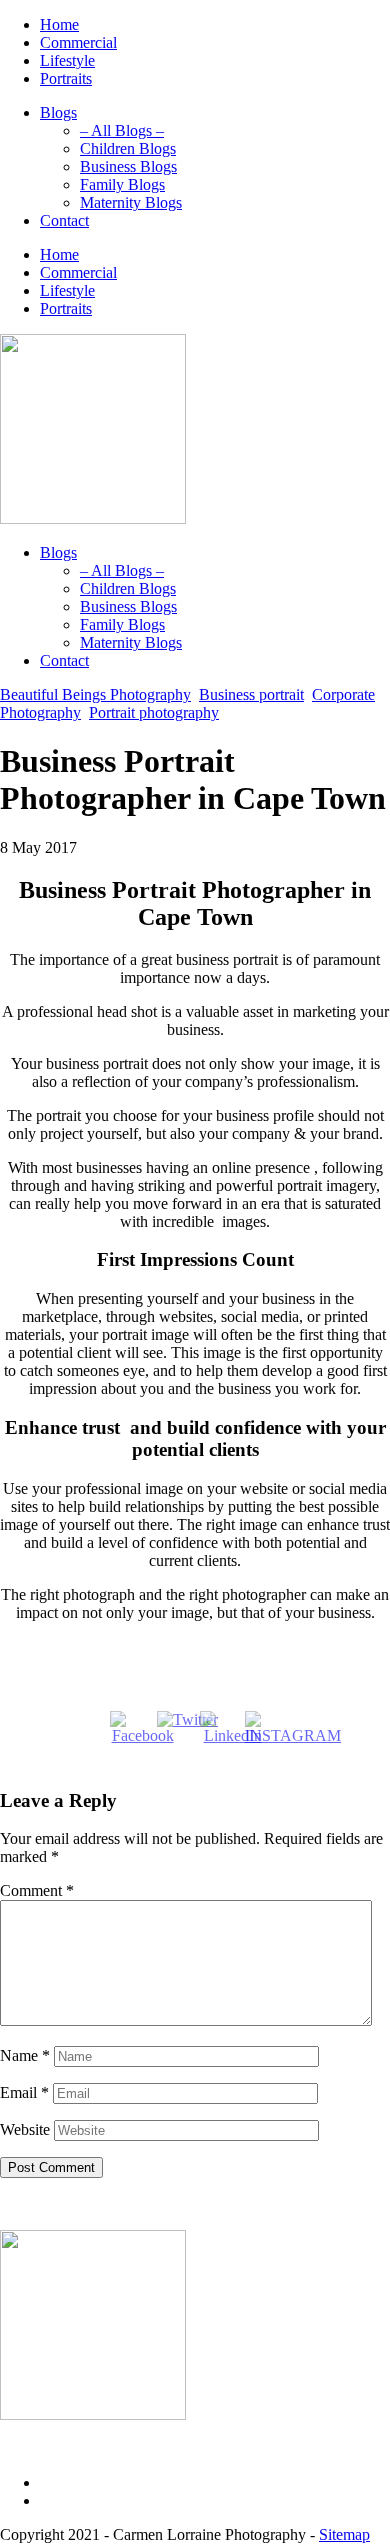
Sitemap (344, 2534)
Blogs (58, 112)
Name (25, 2055)
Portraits (66, 78)
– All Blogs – (122, 130)
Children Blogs (128, 148)
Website (25, 2129)
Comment (37, 1890)
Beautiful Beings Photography (95, 694)
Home (59, 24)
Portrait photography (154, 712)
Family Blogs (122, 184)
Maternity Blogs (131, 202)
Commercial (78, 42)
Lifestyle (67, 60)
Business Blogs (128, 166)
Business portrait (251, 694)
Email (24, 2092)
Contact (64, 220)
